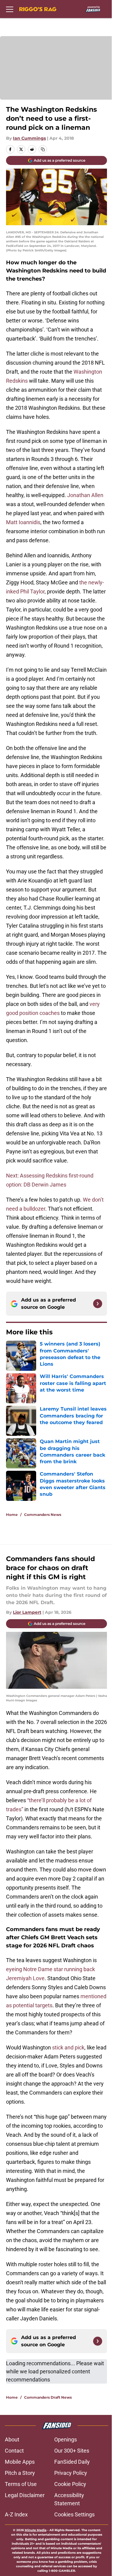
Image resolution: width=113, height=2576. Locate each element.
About (12, 2439)
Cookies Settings (74, 2514)
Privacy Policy (71, 2473)
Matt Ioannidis (23, 522)
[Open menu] (10, 9)
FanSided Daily (72, 2462)
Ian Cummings (29, 138)
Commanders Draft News (48, 2397)
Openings (66, 2439)
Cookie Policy (70, 2484)
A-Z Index (16, 2514)
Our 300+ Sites (72, 2451)
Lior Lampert (27, 1612)
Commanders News (43, 1515)
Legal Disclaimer (25, 2495)
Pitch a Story (20, 2473)
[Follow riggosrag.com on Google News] (98, 1304)
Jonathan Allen (85, 495)
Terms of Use (21, 2484)
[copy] (43, 149)
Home (12, 1515)
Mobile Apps (20, 2462)
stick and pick (68, 2047)
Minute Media (36, 2530)
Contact (14, 2451)
